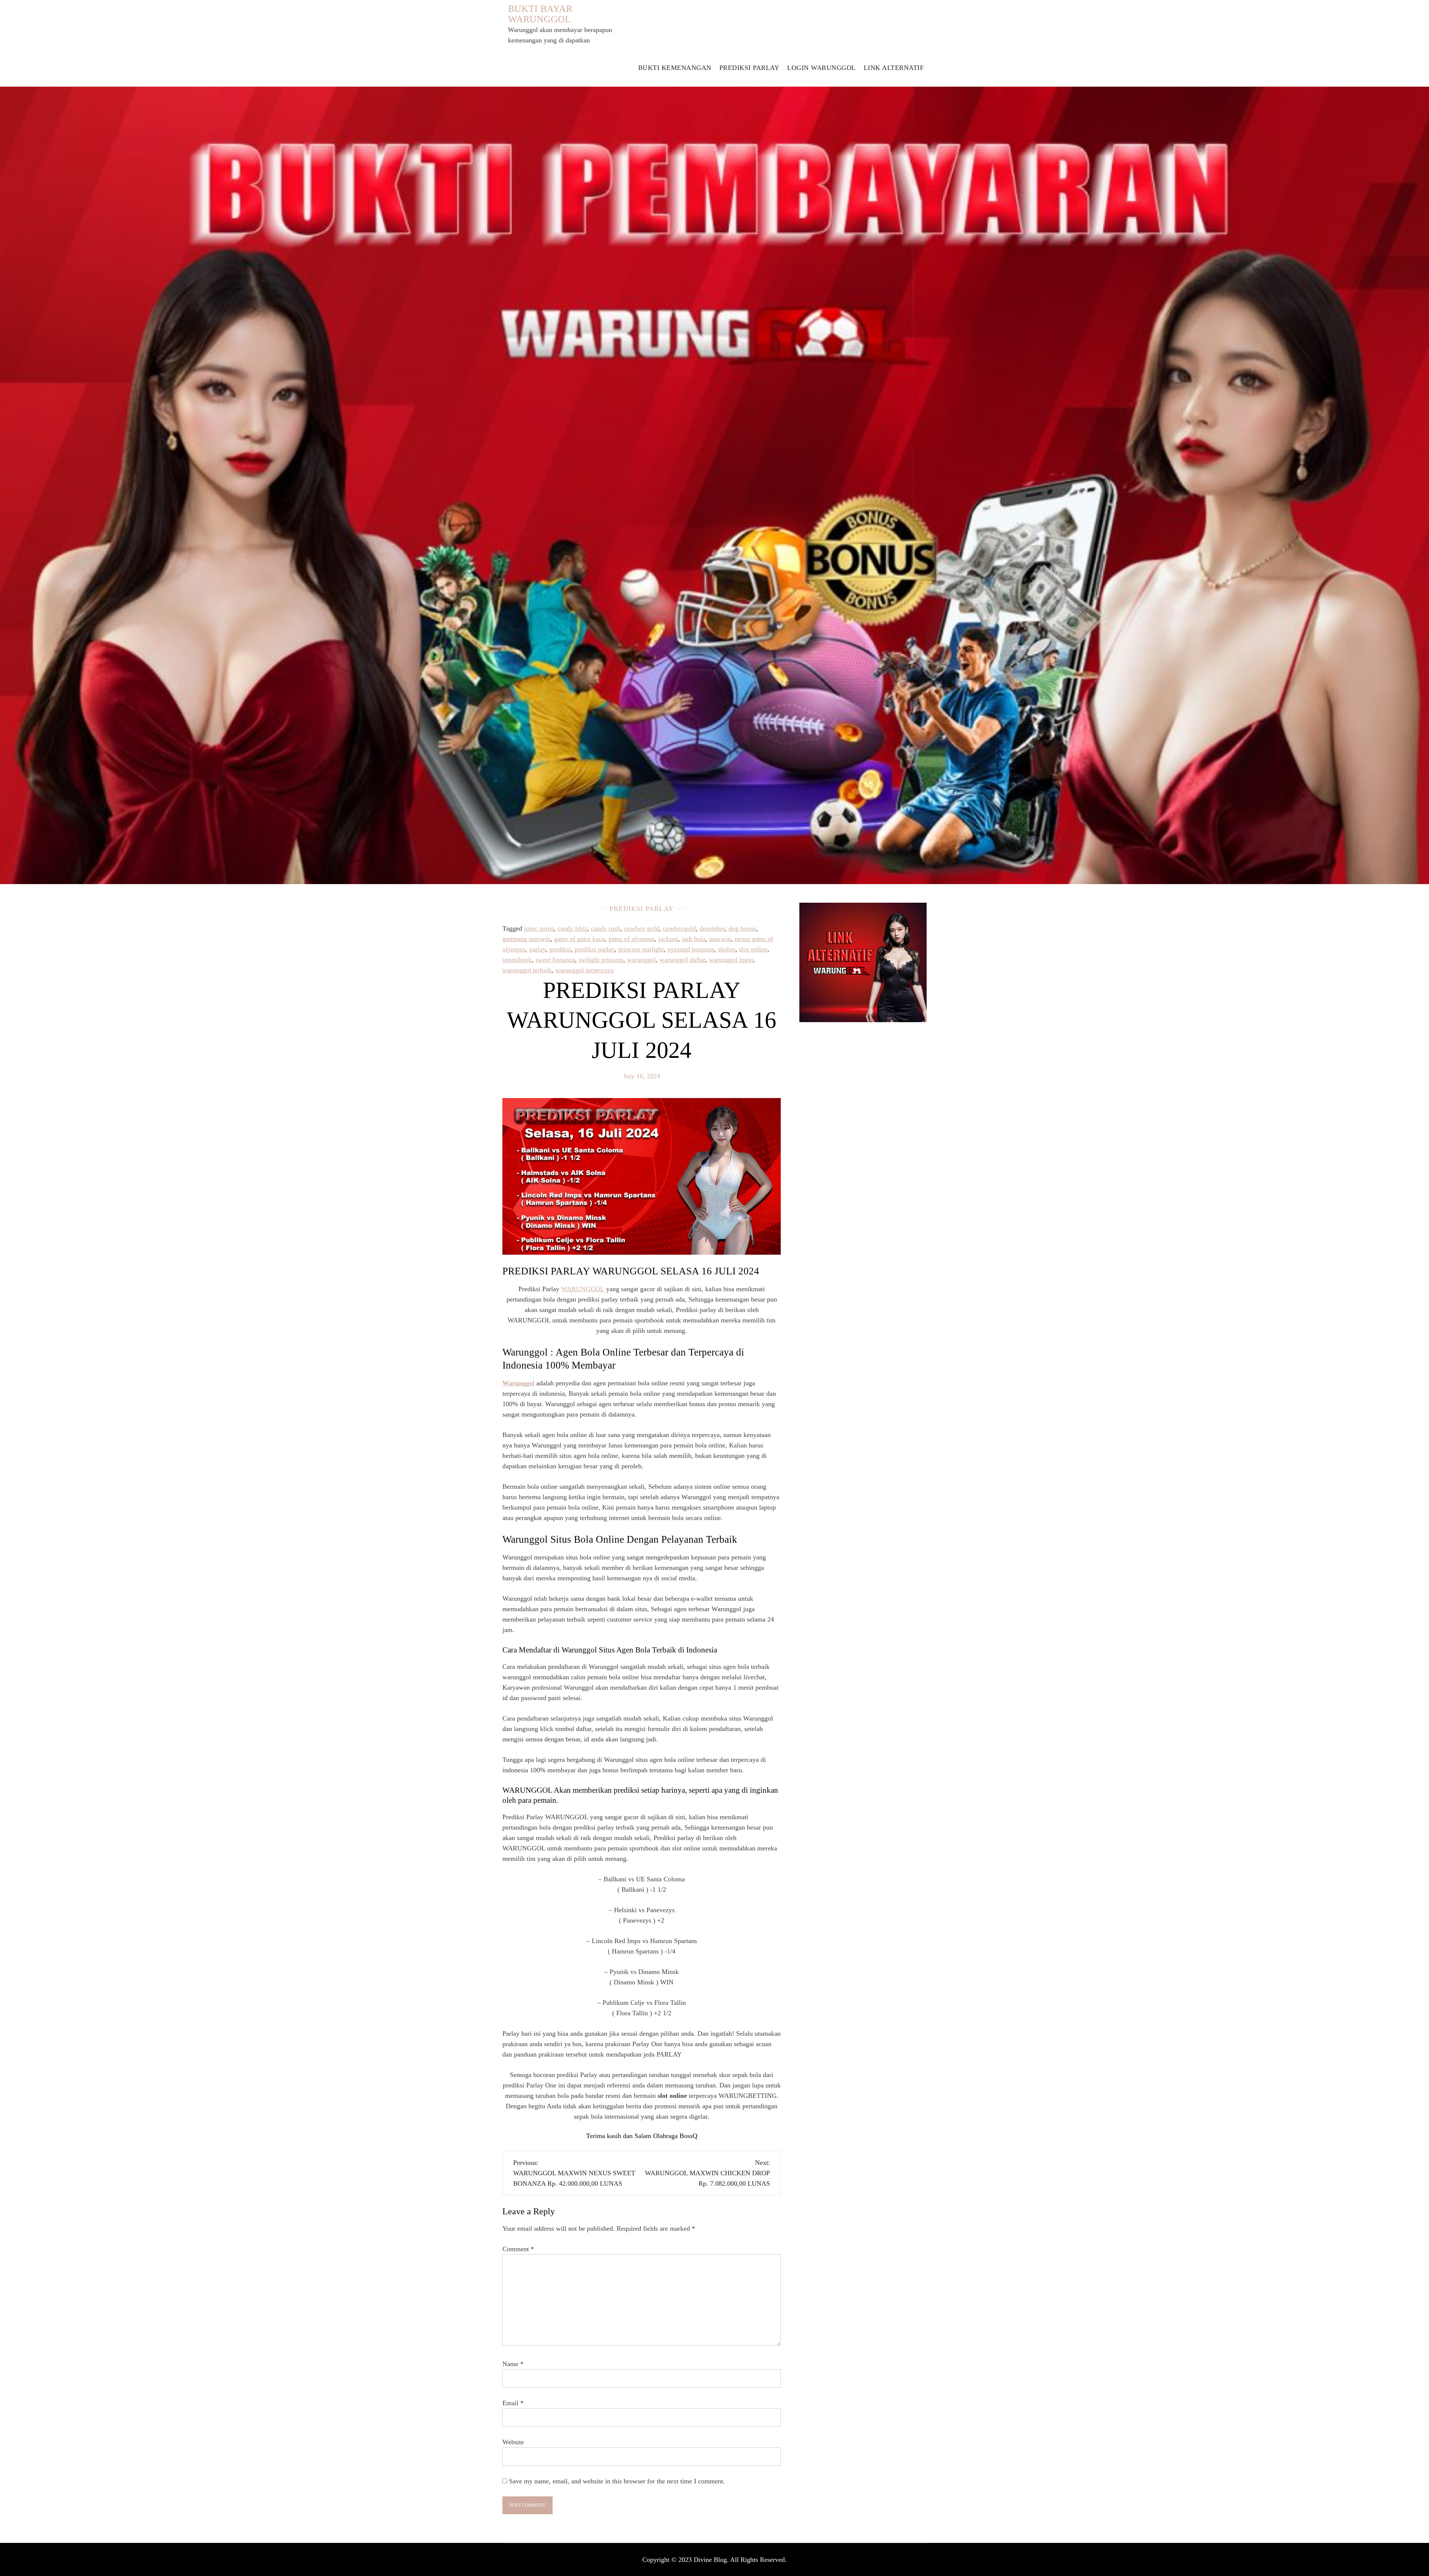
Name (513, 2364)
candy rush (606, 928)
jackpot (668, 939)
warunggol (641, 960)
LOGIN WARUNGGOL (821, 68)
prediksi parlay (594, 949)
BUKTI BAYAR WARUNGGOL (540, 14)
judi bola (694, 939)
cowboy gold (642, 928)
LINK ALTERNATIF (894, 68)
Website (513, 2442)
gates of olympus (632, 939)
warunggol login (731, 960)
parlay (537, 949)
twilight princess (601, 960)
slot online (753, 949)
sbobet (727, 949)
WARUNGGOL (583, 1289)
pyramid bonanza (691, 949)
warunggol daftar (682, 960)
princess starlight (641, 949)
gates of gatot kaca (579, 939)
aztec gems (539, 928)
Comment (518, 2249)
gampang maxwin (526, 939)
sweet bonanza (555, 960)
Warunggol (518, 1383)
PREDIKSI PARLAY (749, 68)
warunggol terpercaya (584, 970)
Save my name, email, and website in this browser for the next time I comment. (617, 2481)
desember (712, 928)
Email (513, 2403)
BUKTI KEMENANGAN (675, 68)
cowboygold (679, 928)
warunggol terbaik (527, 970)
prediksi (560, 949)
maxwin (720, 939)
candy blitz (572, 928)
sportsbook (517, 960)
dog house (742, 928)
